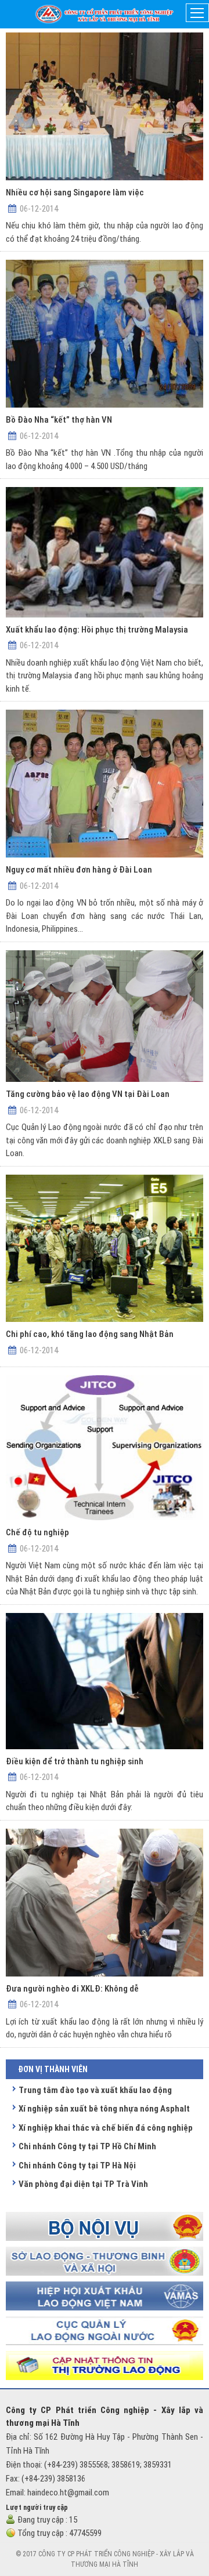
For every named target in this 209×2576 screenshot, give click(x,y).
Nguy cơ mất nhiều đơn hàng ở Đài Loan (79, 870)
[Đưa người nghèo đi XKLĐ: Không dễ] (105, 1903)
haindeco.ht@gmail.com (68, 2493)
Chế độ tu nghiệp (37, 1532)
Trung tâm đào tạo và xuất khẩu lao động (95, 2090)
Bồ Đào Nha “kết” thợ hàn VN (59, 420)
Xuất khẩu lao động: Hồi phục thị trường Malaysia (97, 630)
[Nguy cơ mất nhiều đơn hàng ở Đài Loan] (105, 784)
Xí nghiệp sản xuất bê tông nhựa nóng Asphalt (104, 2109)
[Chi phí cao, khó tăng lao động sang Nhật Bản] (105, 1249)
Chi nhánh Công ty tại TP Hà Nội (77, 2166)
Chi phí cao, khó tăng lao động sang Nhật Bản (90, 1334)
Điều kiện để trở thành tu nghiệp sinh (75, 1761)
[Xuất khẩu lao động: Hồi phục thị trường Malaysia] (105, 552)
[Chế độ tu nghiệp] (105, 1448)
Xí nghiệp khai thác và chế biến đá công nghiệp (106, 2128)
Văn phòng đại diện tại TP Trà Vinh (83, 2184)
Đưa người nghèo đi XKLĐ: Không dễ (72, 1989)
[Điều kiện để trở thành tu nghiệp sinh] (105, 1681)
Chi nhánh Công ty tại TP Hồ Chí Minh (87, 2146)
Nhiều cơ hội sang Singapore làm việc (75, 192)
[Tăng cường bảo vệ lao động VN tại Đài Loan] (105, 1016)
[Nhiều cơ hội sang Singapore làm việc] (105, 106)
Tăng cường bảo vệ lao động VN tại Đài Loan (88, 1094)
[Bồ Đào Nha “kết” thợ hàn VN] (105, 334)
